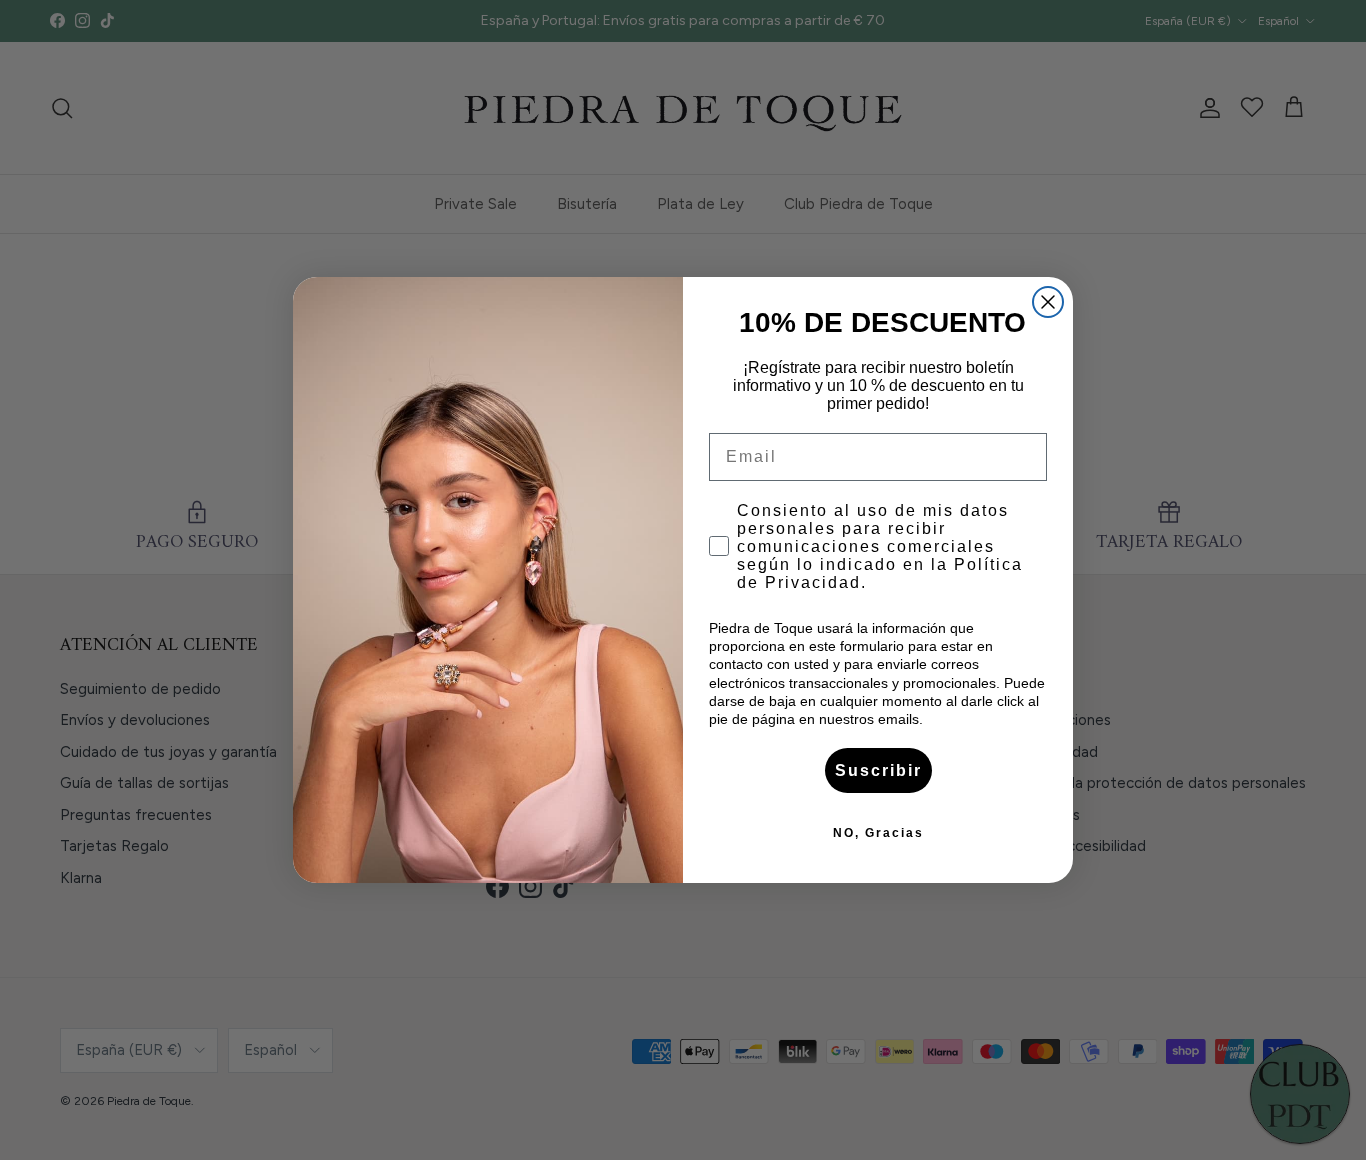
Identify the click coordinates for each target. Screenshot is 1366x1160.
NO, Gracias (878, 833)
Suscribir (878, 770)
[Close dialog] (1048, 302)
